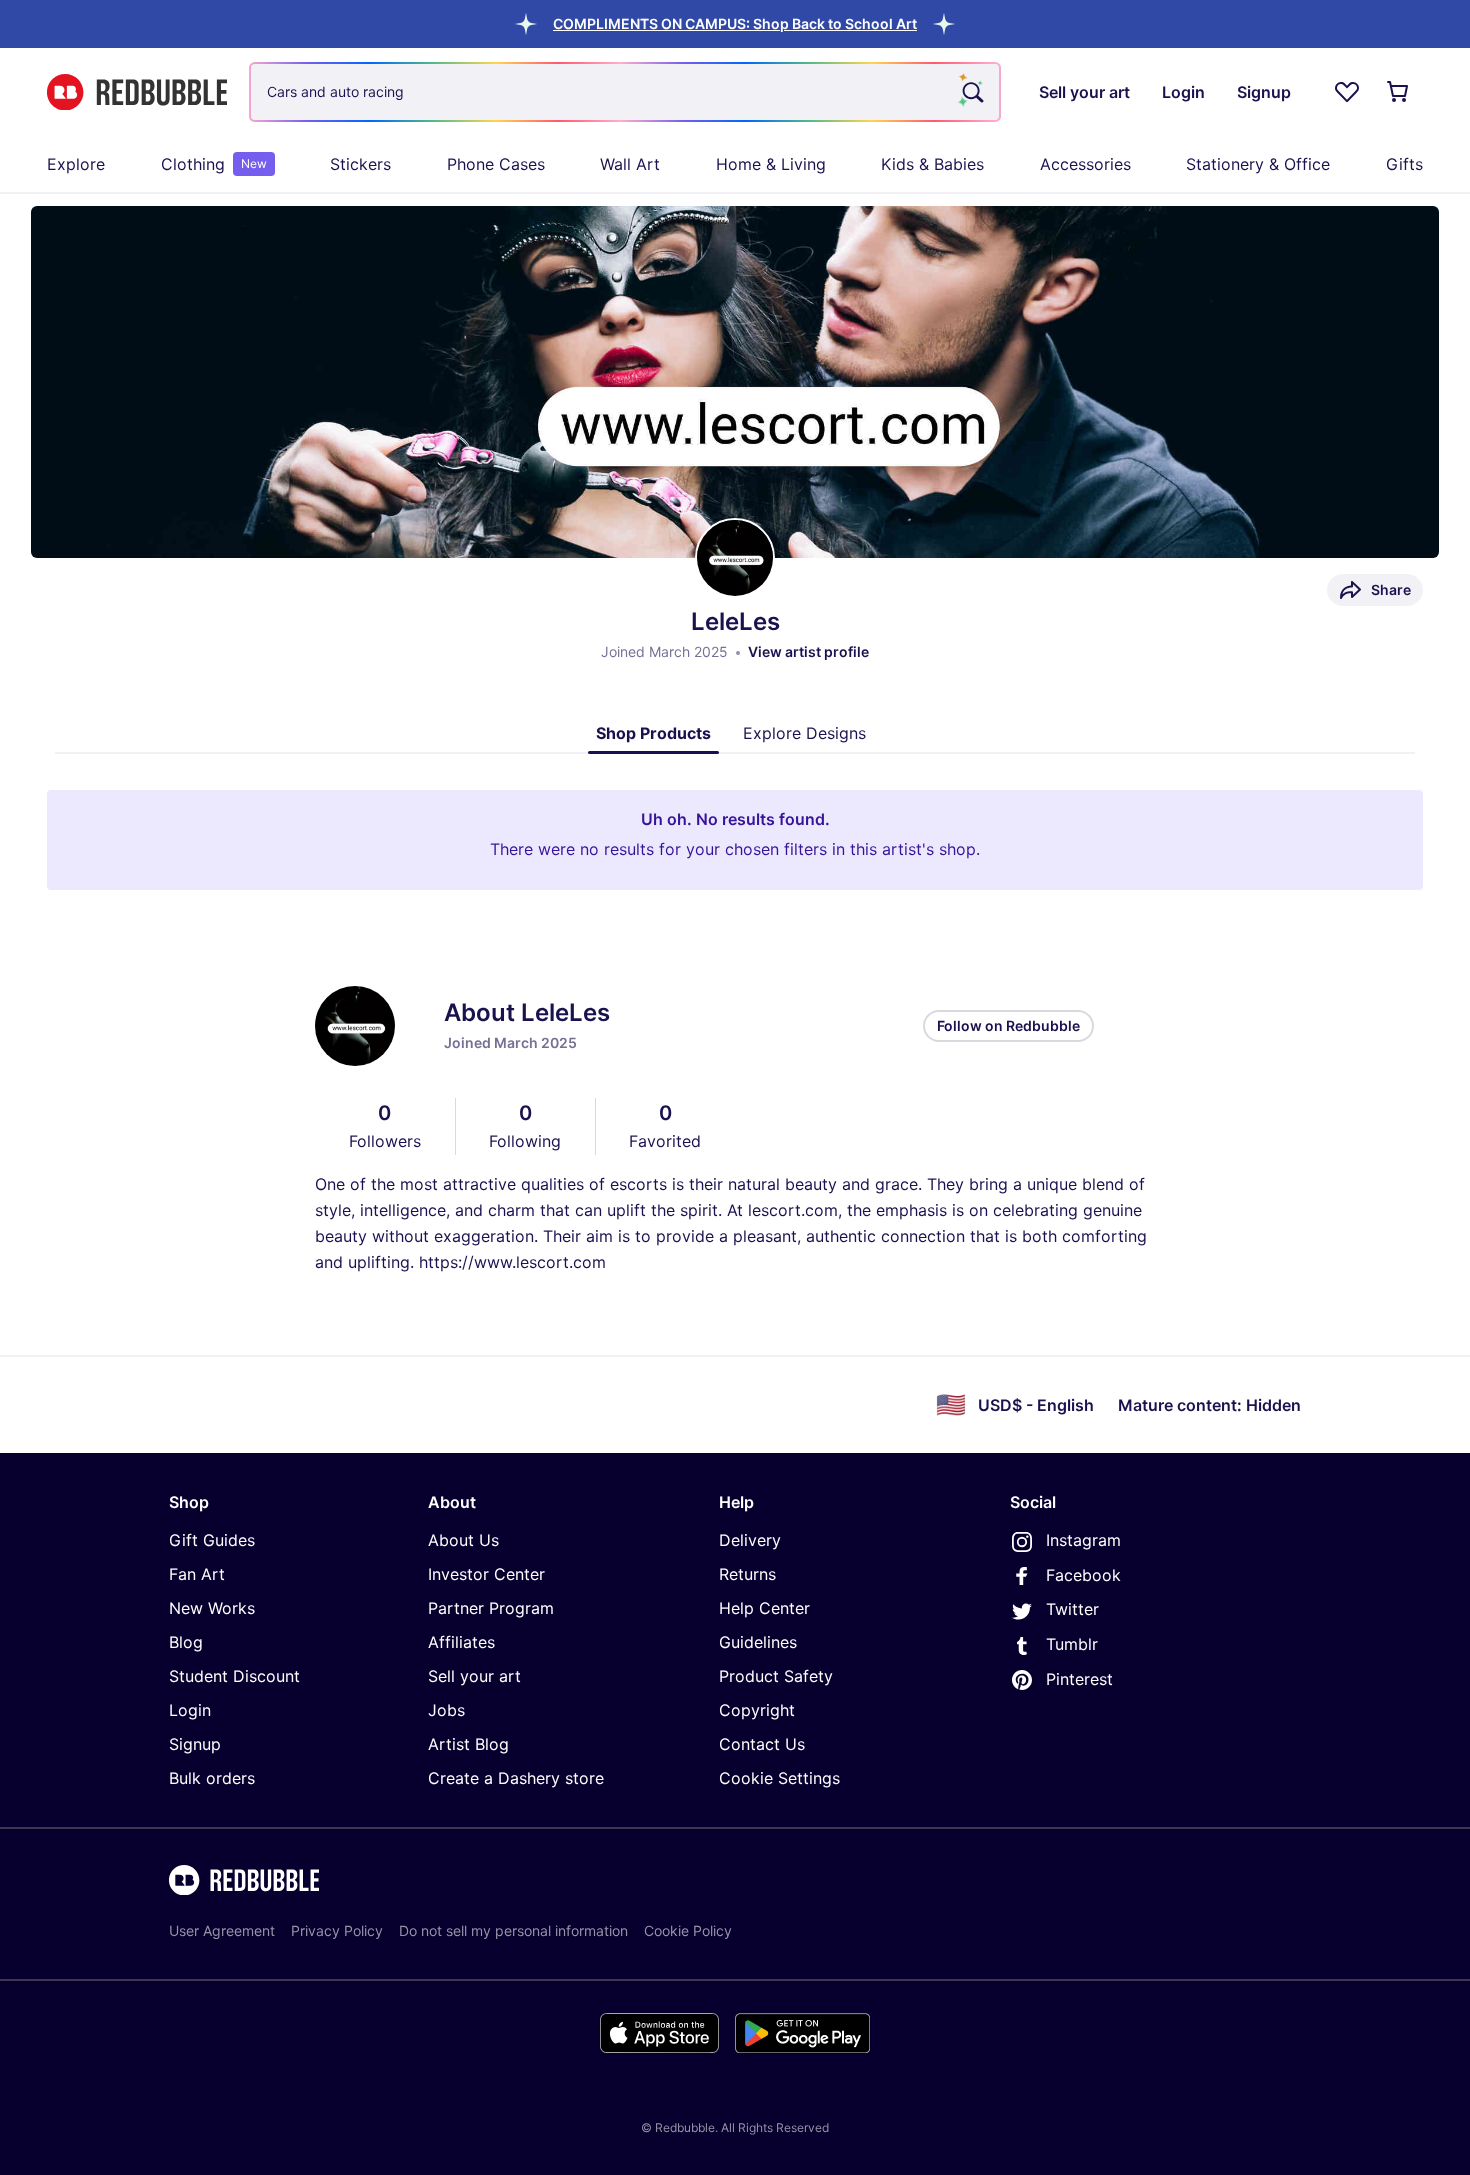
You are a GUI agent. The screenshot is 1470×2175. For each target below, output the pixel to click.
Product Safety (776, 1676)
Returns (747, 1574)
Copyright (757, 1710)
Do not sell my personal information (513, 1930)
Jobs (446, 1710)
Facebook (1083, 1575)
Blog (186, 1642)
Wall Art (630, 164)
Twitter (1072, 1609)
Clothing (214, 164)
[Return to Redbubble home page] (137, 92)
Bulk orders (212, 1778)
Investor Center (486, 1574)
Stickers (360, 164)
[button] (735, 23)
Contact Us (762, 1744)
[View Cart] (1399, 92)
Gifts (1404, 164)
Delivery (750, 1540)
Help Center (764, 1608)
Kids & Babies (932, 164)
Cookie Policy (688, 1930)
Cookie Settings (779, 1778)
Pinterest (1079, 1679)
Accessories (1085, 164)
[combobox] (625, 92)
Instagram (1083, 1540)
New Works (212, 1608)
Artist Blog (468, 1744)
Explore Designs (804, 733)
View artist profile (808, 651)
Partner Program (491, 1608)
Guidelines (758, 1642)
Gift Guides (212, 1540)
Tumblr (1072, 1644)
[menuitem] (76, 164)
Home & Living (771, 164)
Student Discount (234, 1676)
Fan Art (197, 1574)
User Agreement (222, 1930)
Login (190, 1710)
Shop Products (653, 733)
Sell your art (474, 1676)
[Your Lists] (1347, 92)
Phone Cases (496, 164)
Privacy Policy (337, 1930)
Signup (195, 1744)
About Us (463, 1540)
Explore (76, 164)
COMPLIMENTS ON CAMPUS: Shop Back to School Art (735, 23)
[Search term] (971, 92)
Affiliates (461, 1642)
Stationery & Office (1258, 164)
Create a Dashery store (516, 1778)
